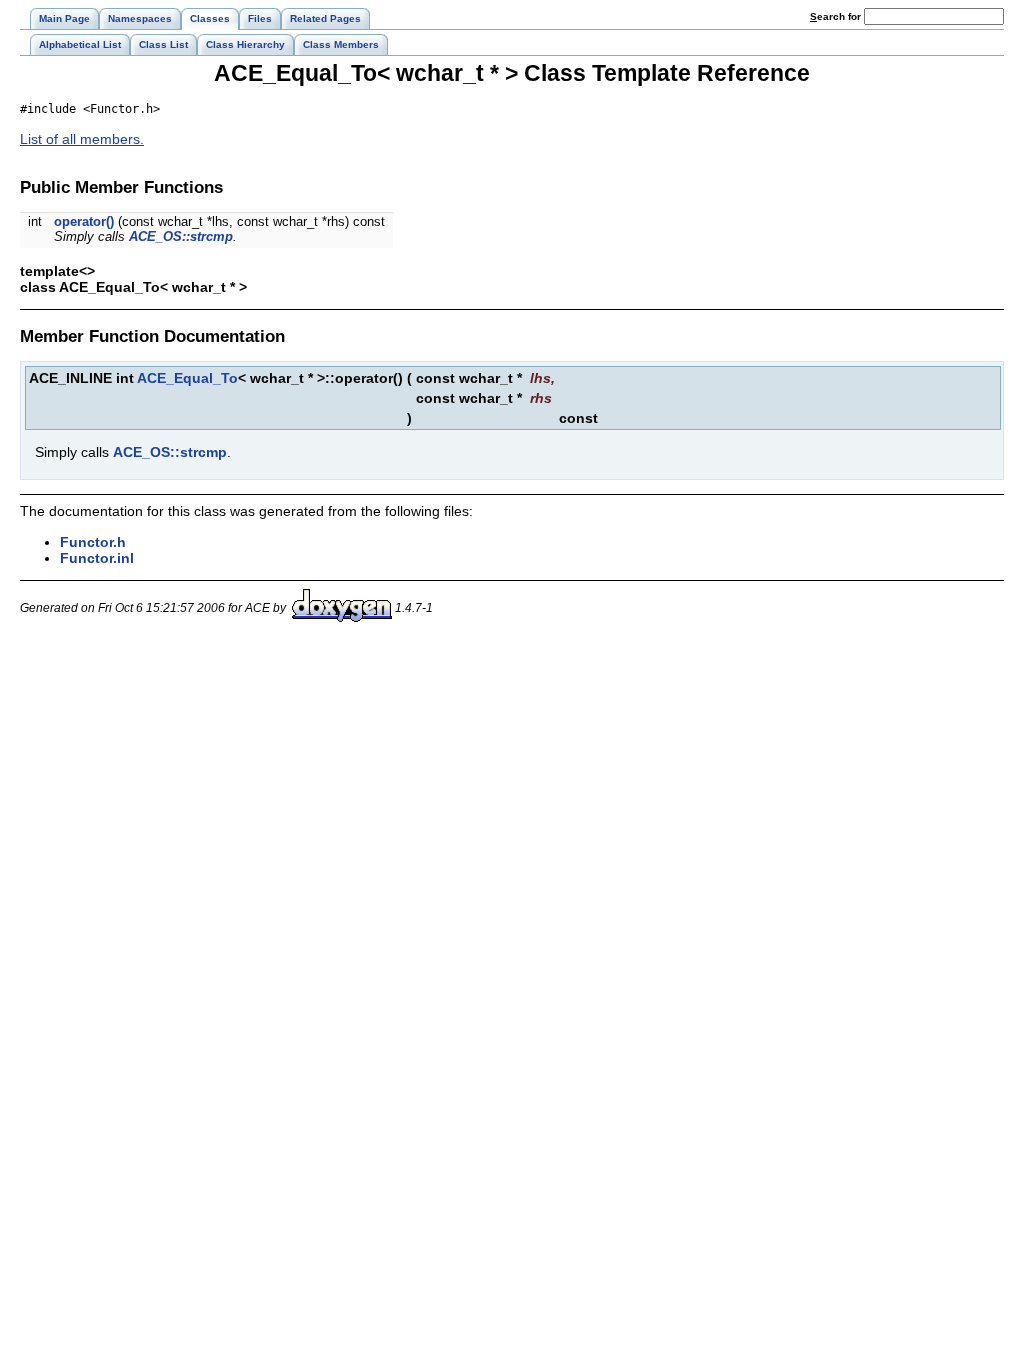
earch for (837, 16)
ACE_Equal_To (187, 378)
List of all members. (82, 139)
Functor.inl (97, 558)
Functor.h (93, 542)
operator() (84, 221)
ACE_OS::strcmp (181, 236)
